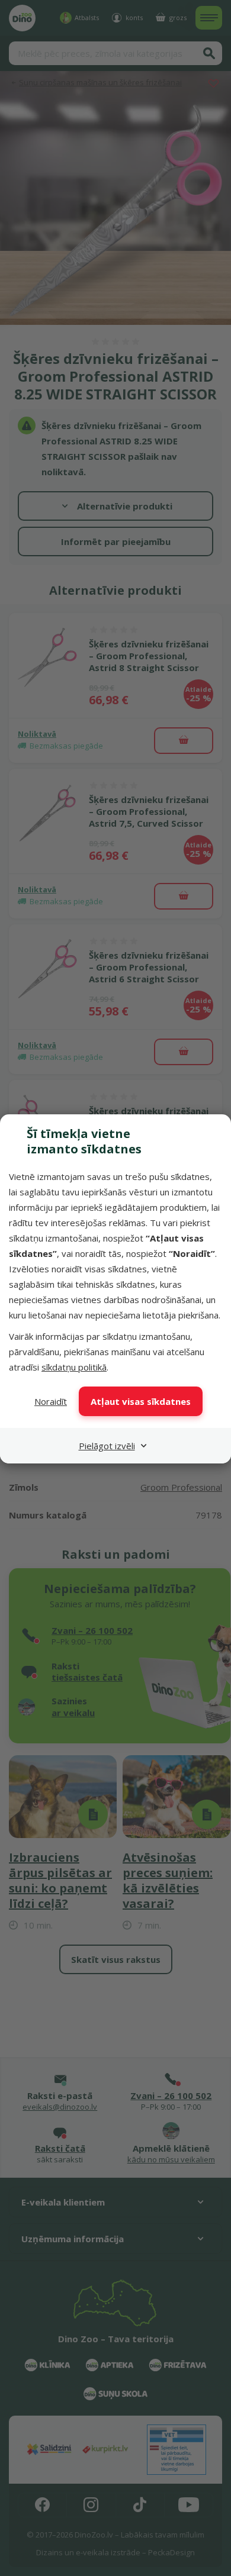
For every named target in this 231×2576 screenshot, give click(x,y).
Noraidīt (51, 1401)
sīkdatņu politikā (74, 1367)
